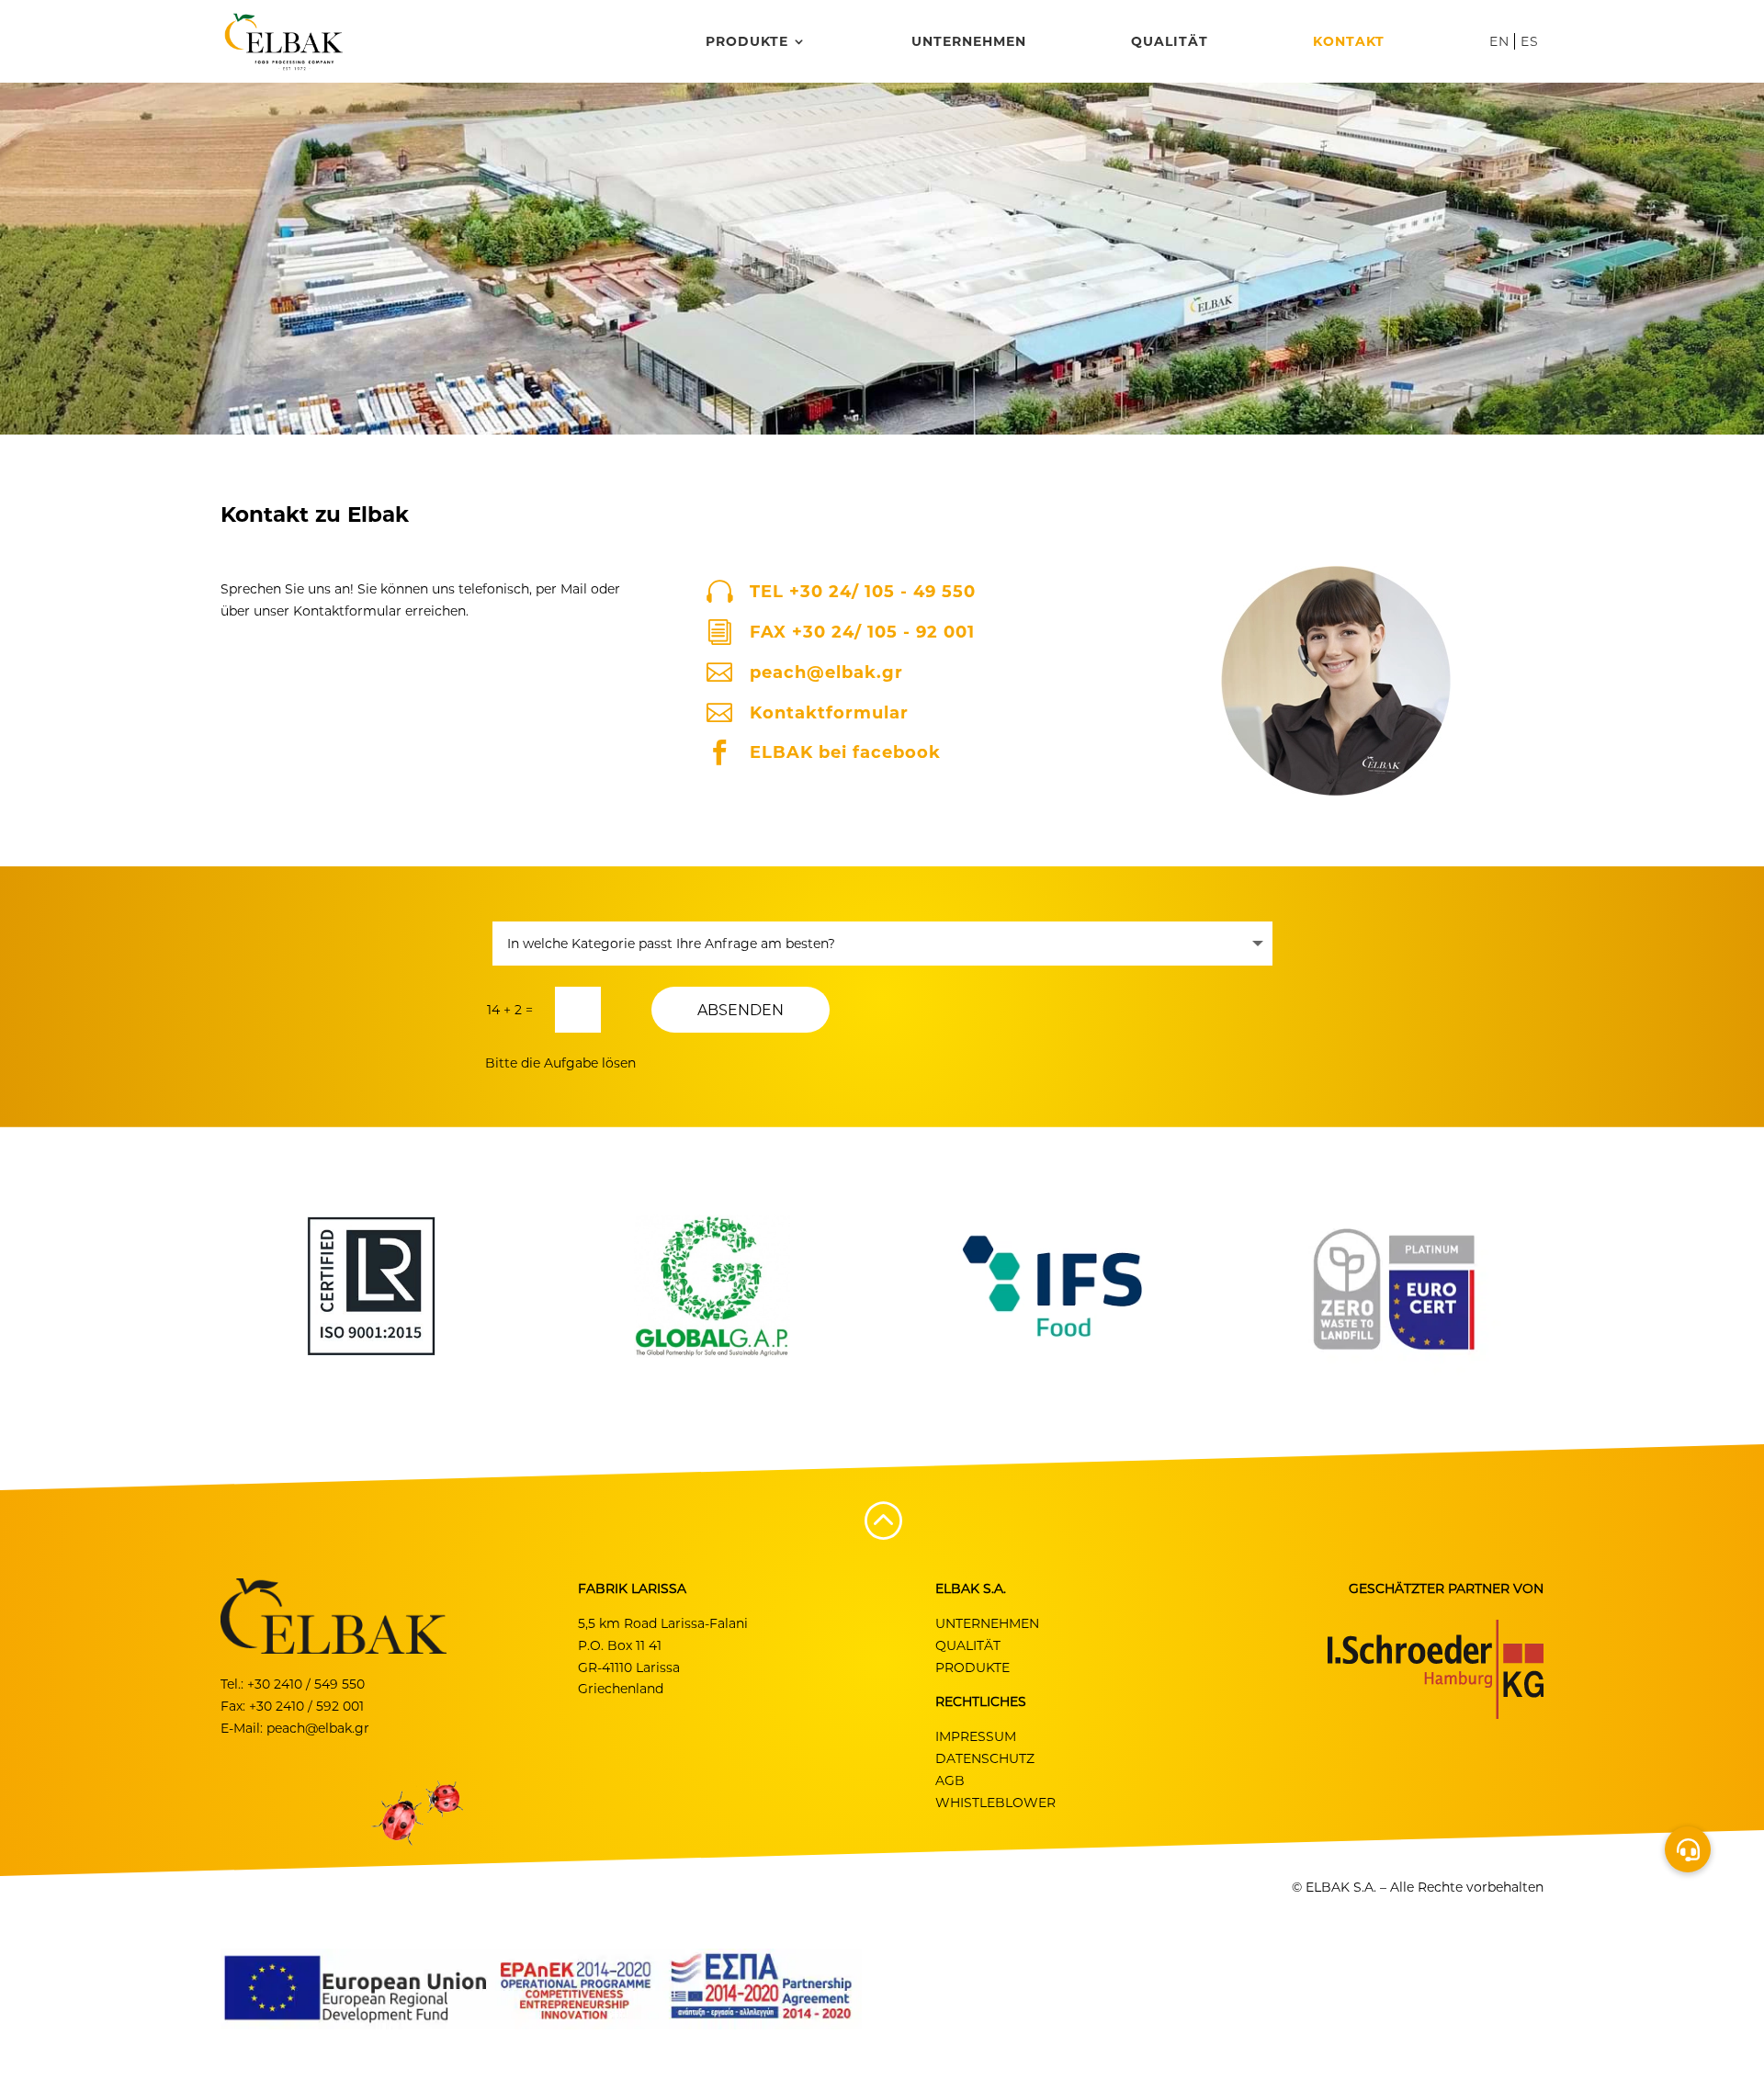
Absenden (741, 1010)
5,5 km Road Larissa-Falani (663, 1623)
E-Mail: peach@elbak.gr (295, 1728)
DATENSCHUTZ (985, 1758)
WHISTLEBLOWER (995, 1803)
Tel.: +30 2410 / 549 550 (293, 1684)
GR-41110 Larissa (629, 1667)
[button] (1688, 1849)
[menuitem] (1502, 59)
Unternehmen (969, 42)
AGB (950, 1780)
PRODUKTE (972, 1667)
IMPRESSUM (976, 1736)
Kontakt (1349, 42)
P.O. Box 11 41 (620, 1645)
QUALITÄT (968, 1645)
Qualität (1170, 42)
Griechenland (621, 1689)
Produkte (747, 42)
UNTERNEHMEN (987, 1623)
